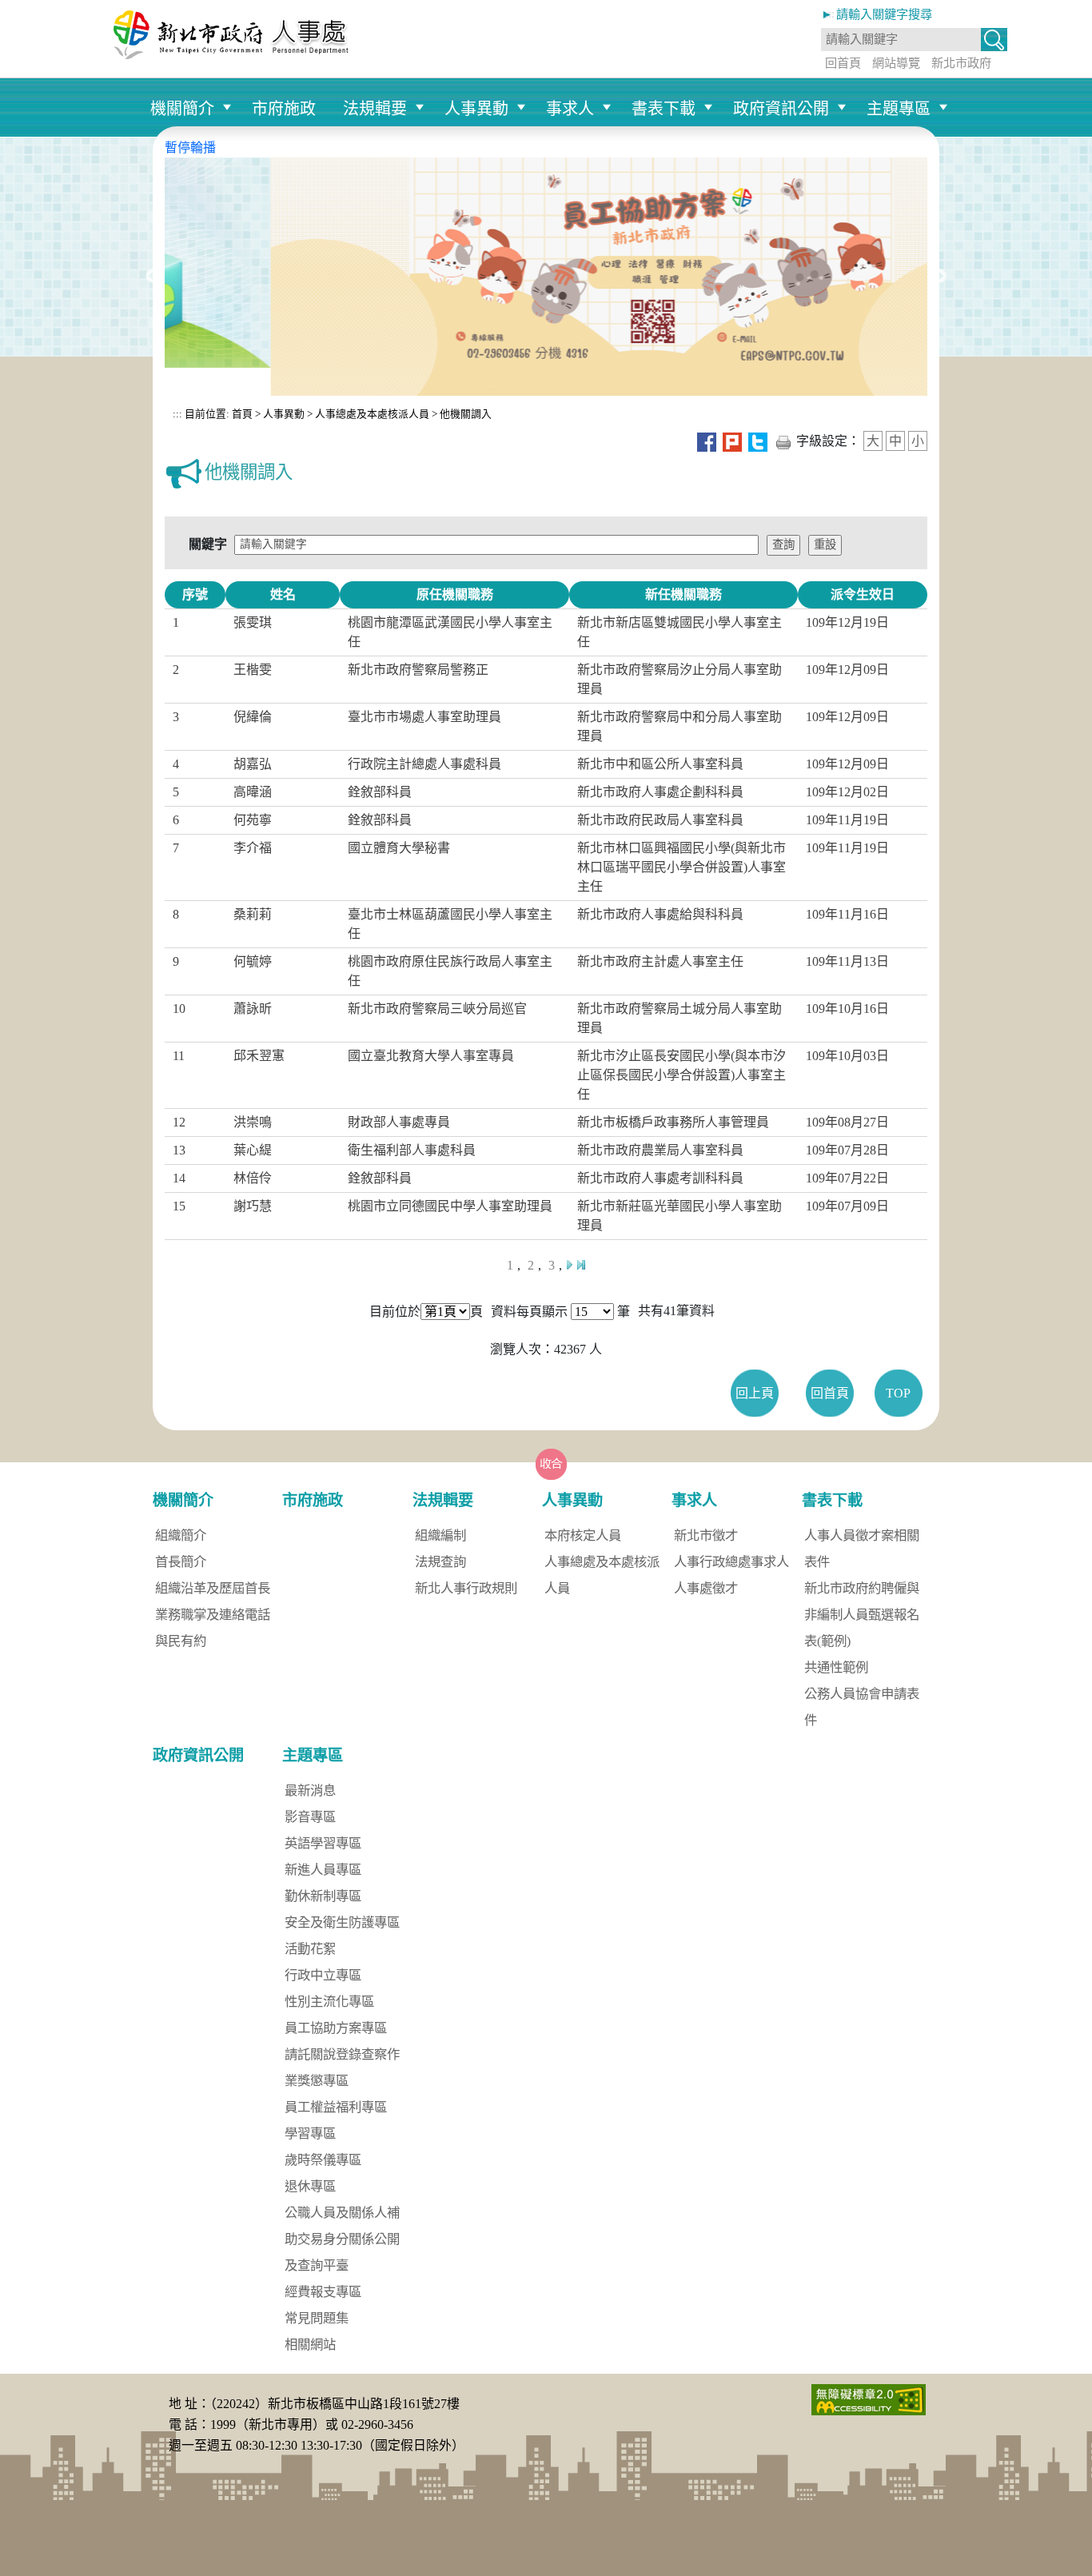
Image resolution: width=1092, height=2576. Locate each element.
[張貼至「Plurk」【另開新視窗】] (732, 441)
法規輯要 (375, 109)
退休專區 (310, 2186)
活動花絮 (310, 1949)
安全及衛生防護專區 (342, 1922)
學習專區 (310, 2133)
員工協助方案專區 (336, 2028)
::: (177, 414)
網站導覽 (896, 63)
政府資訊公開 (781, 109)
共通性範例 (836, 1667)
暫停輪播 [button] (190, 148)
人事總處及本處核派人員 (372, 414)
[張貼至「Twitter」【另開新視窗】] (758, 441)
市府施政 (284, 109)
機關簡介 (182, 109)
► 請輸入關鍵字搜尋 (877, 14)
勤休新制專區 (323, 1896)
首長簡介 (181, 1562)
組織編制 (440, 1535)
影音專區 (310, 1817)
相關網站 (310, 2345)
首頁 (241, 414)
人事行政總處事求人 (731, 1562)
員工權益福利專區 (336, 2107)
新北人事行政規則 (466, 1588)
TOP (898, 1393)
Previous (153, 277)
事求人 (570, 109)
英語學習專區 (323, 1843)
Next (939, 277)
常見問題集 (317, 2318)
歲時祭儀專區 (323, 2160)
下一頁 (569, 1265)
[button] (994, 41)
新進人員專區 (323, 1870)
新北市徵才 (706, 1535)
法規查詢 (440, 1562)
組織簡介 (181, 1535)
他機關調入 (466, 414)
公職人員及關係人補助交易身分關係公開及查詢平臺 (342, 2239)
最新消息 (310, 1790)
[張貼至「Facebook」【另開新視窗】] (707, 441)
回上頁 (755, 1393)
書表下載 (664, 109)
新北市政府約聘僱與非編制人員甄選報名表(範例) (862, 1615)
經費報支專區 (323, 2292)
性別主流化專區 (329, 2002)
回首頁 (843, 63)
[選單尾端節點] (957, 86)
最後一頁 (581, 1265)
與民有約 (181, 1641)
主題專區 (899, 109)
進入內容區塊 (38, 9)
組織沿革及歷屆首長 (213, 1588)
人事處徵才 (706, 1588)
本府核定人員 (583, 1535)
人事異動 (476, 109)
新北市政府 (961, 63)
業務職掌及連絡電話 (213, 1615)
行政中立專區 (323, 1975)
